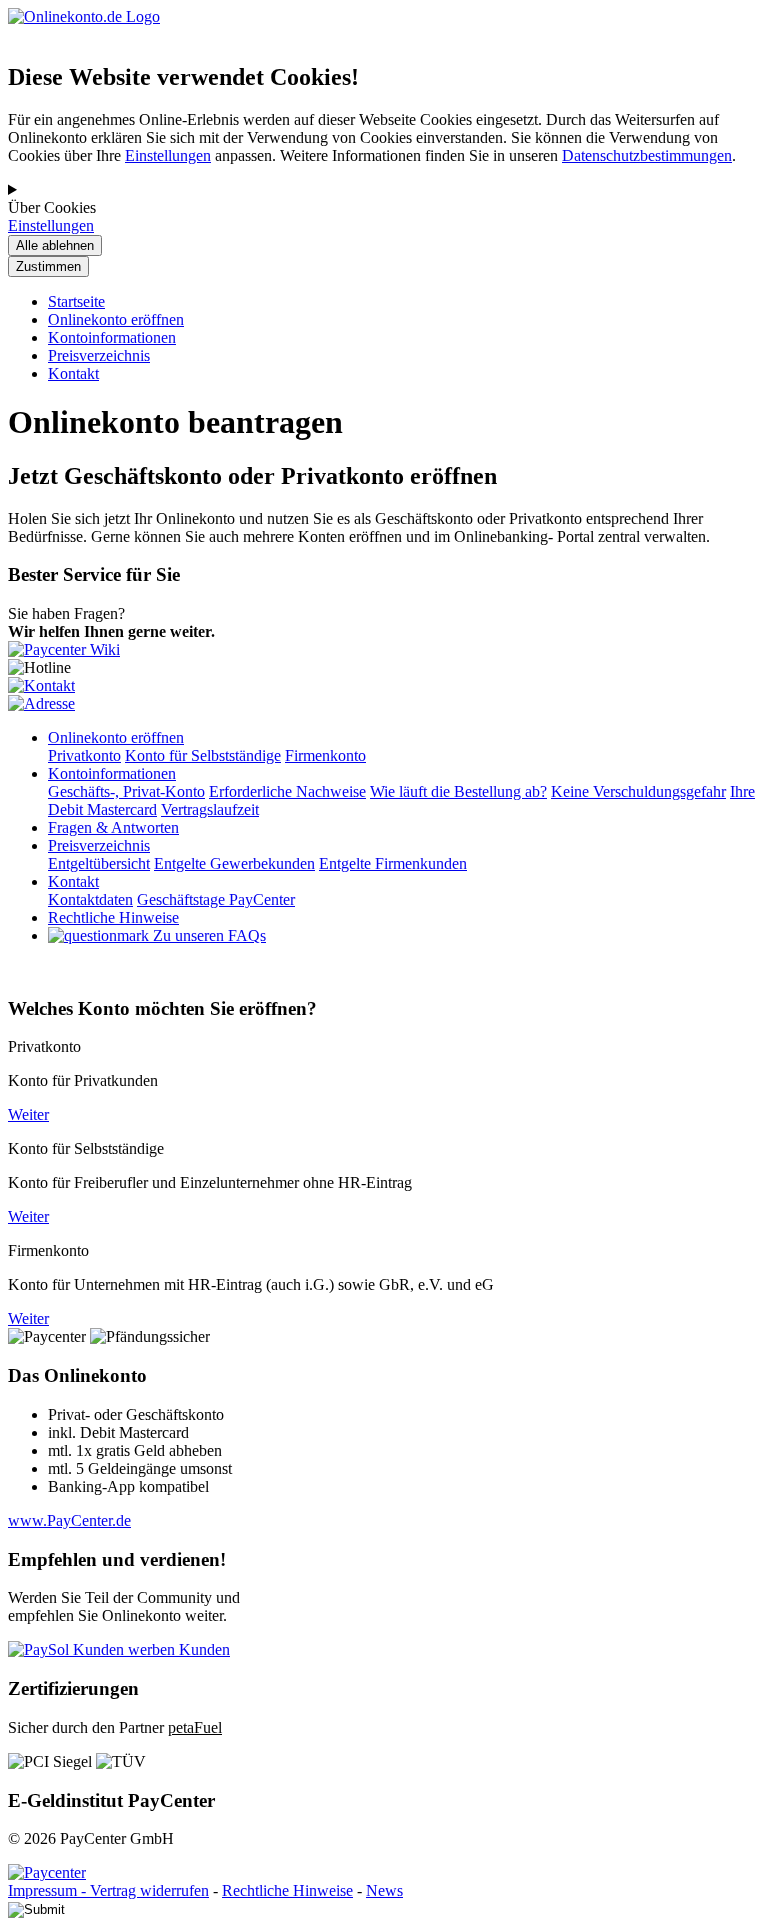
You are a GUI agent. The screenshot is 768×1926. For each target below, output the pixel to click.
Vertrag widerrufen (149, 1890)
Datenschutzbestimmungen (647, 155)
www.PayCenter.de (69, 1520)
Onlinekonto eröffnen (116, 319)
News (384, 1890)
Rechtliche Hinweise (287, 1890)
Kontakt (73, 373)
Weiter (28, 1114)
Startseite (76, 301)
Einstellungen (168, 155)
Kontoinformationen (112, 337)
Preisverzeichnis (99, 355)
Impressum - (49, 1890)
